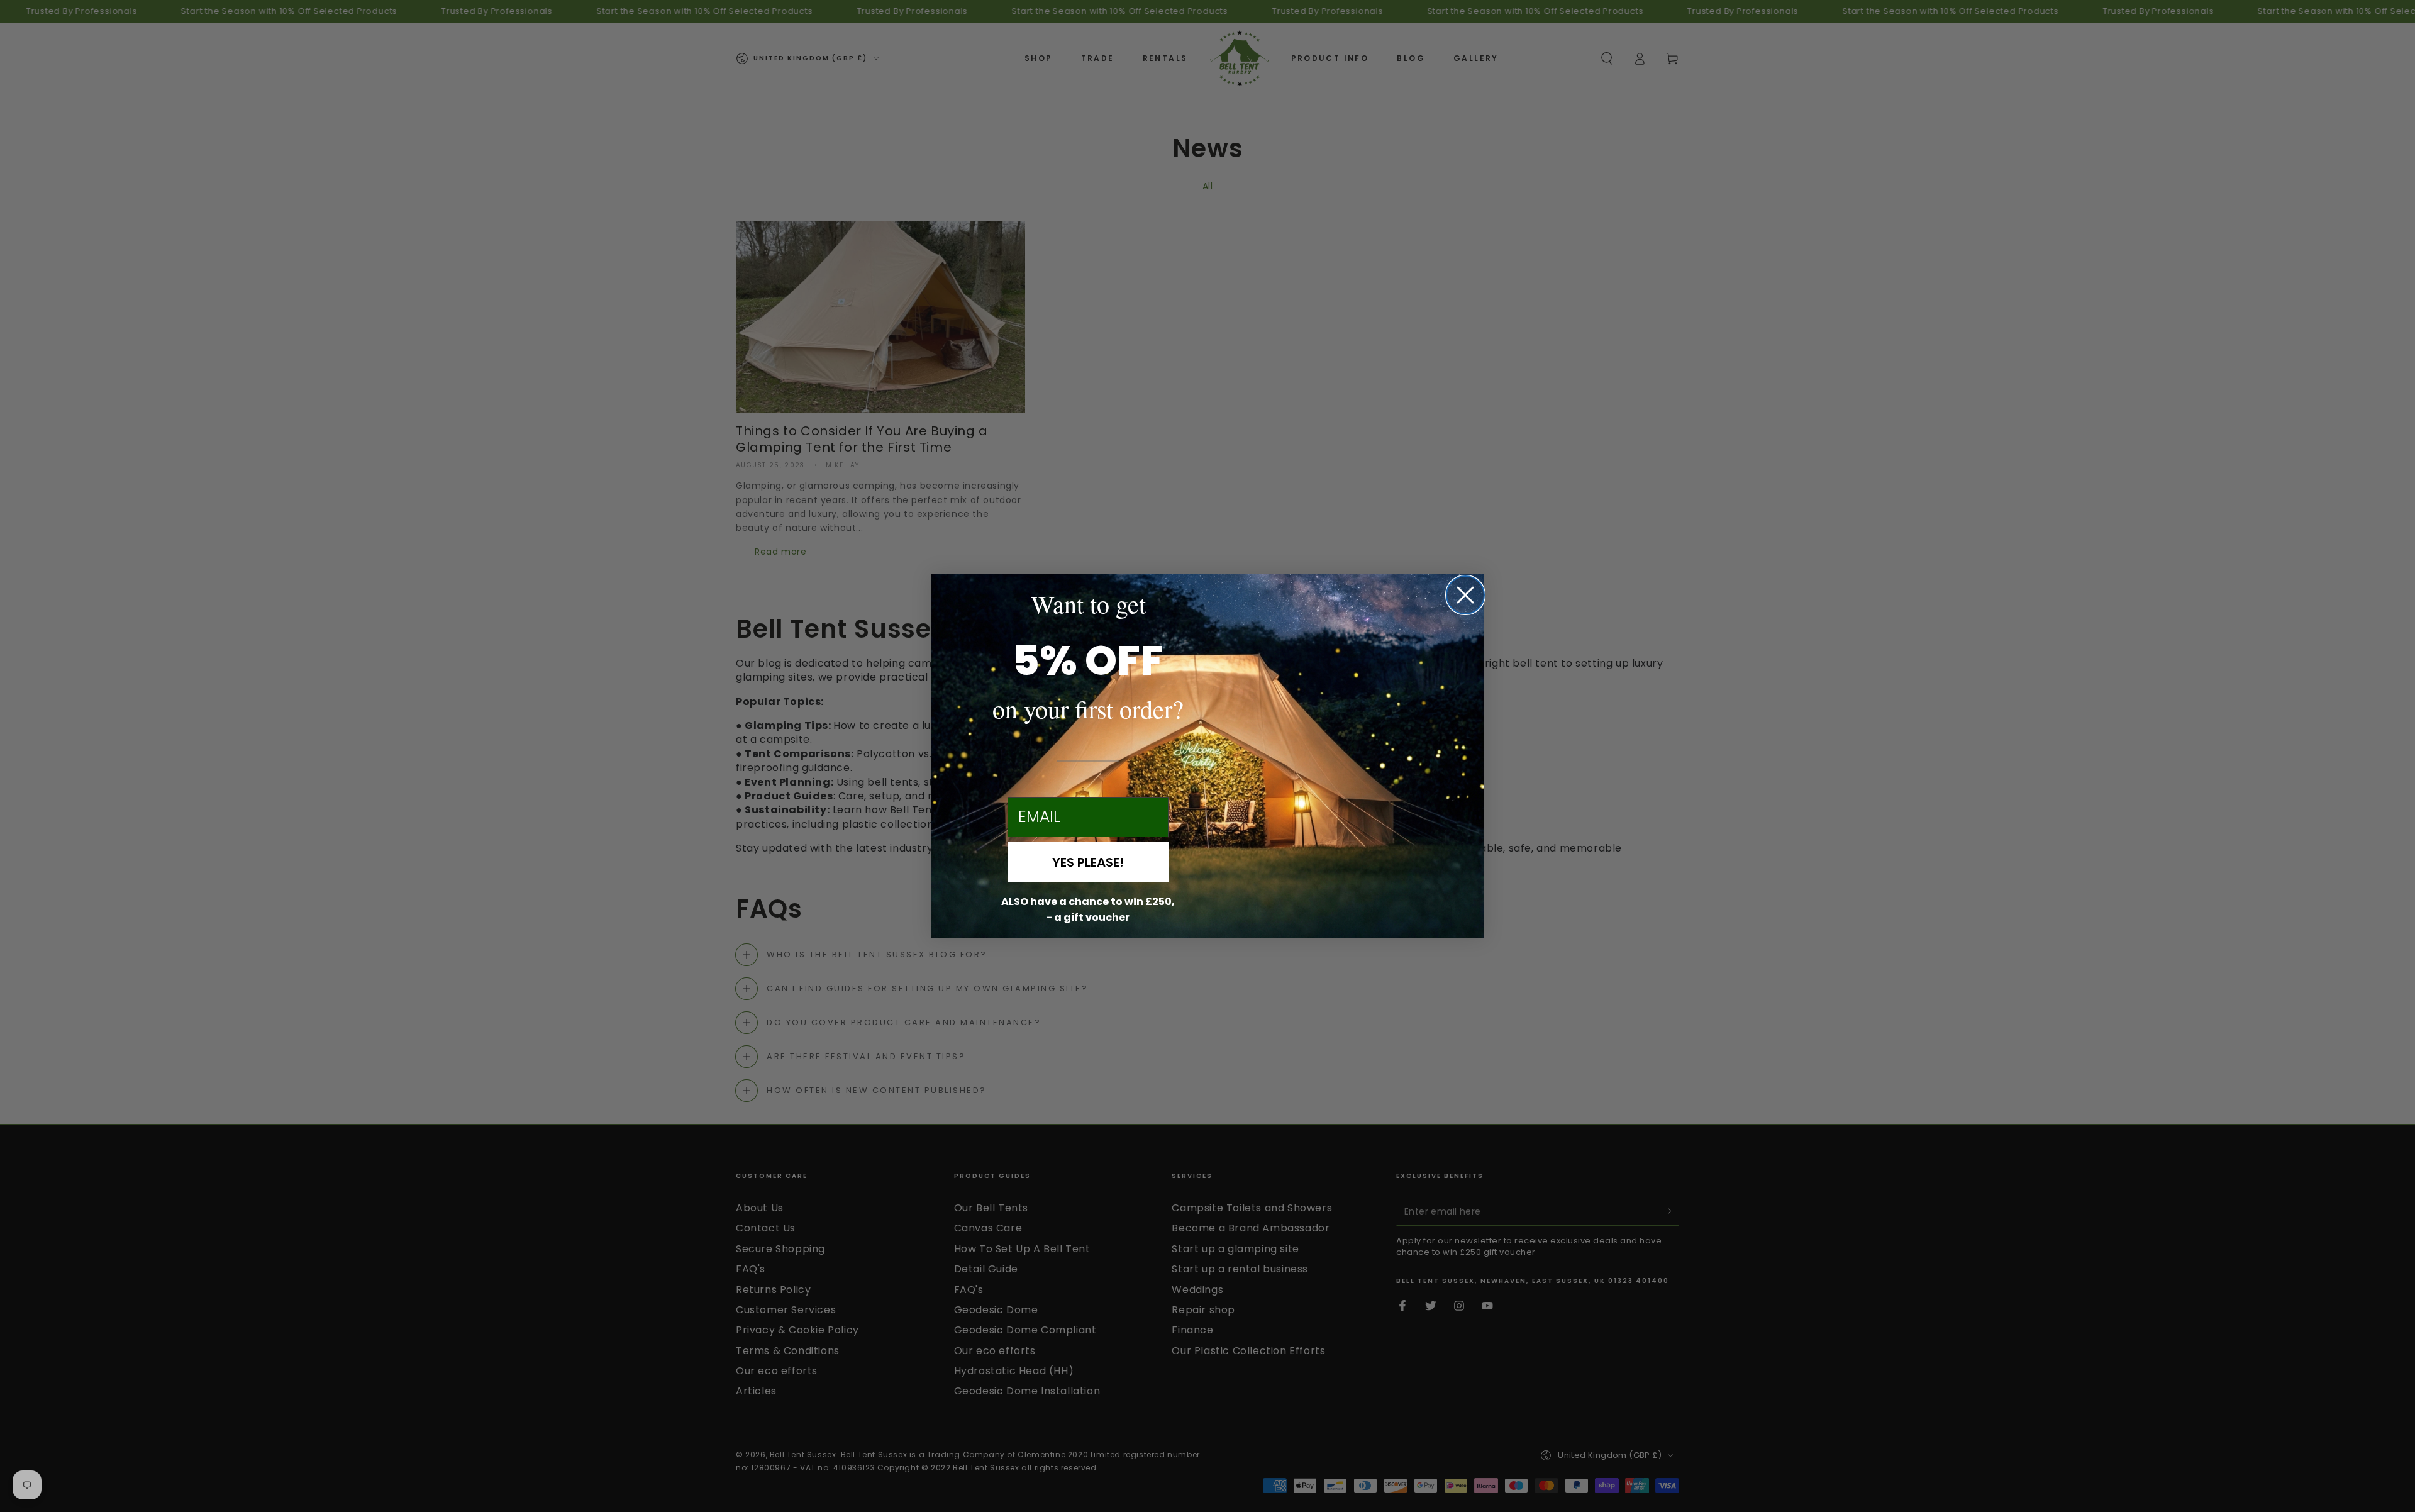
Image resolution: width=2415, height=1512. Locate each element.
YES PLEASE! (1088, 862)
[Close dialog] (1465, 595)
